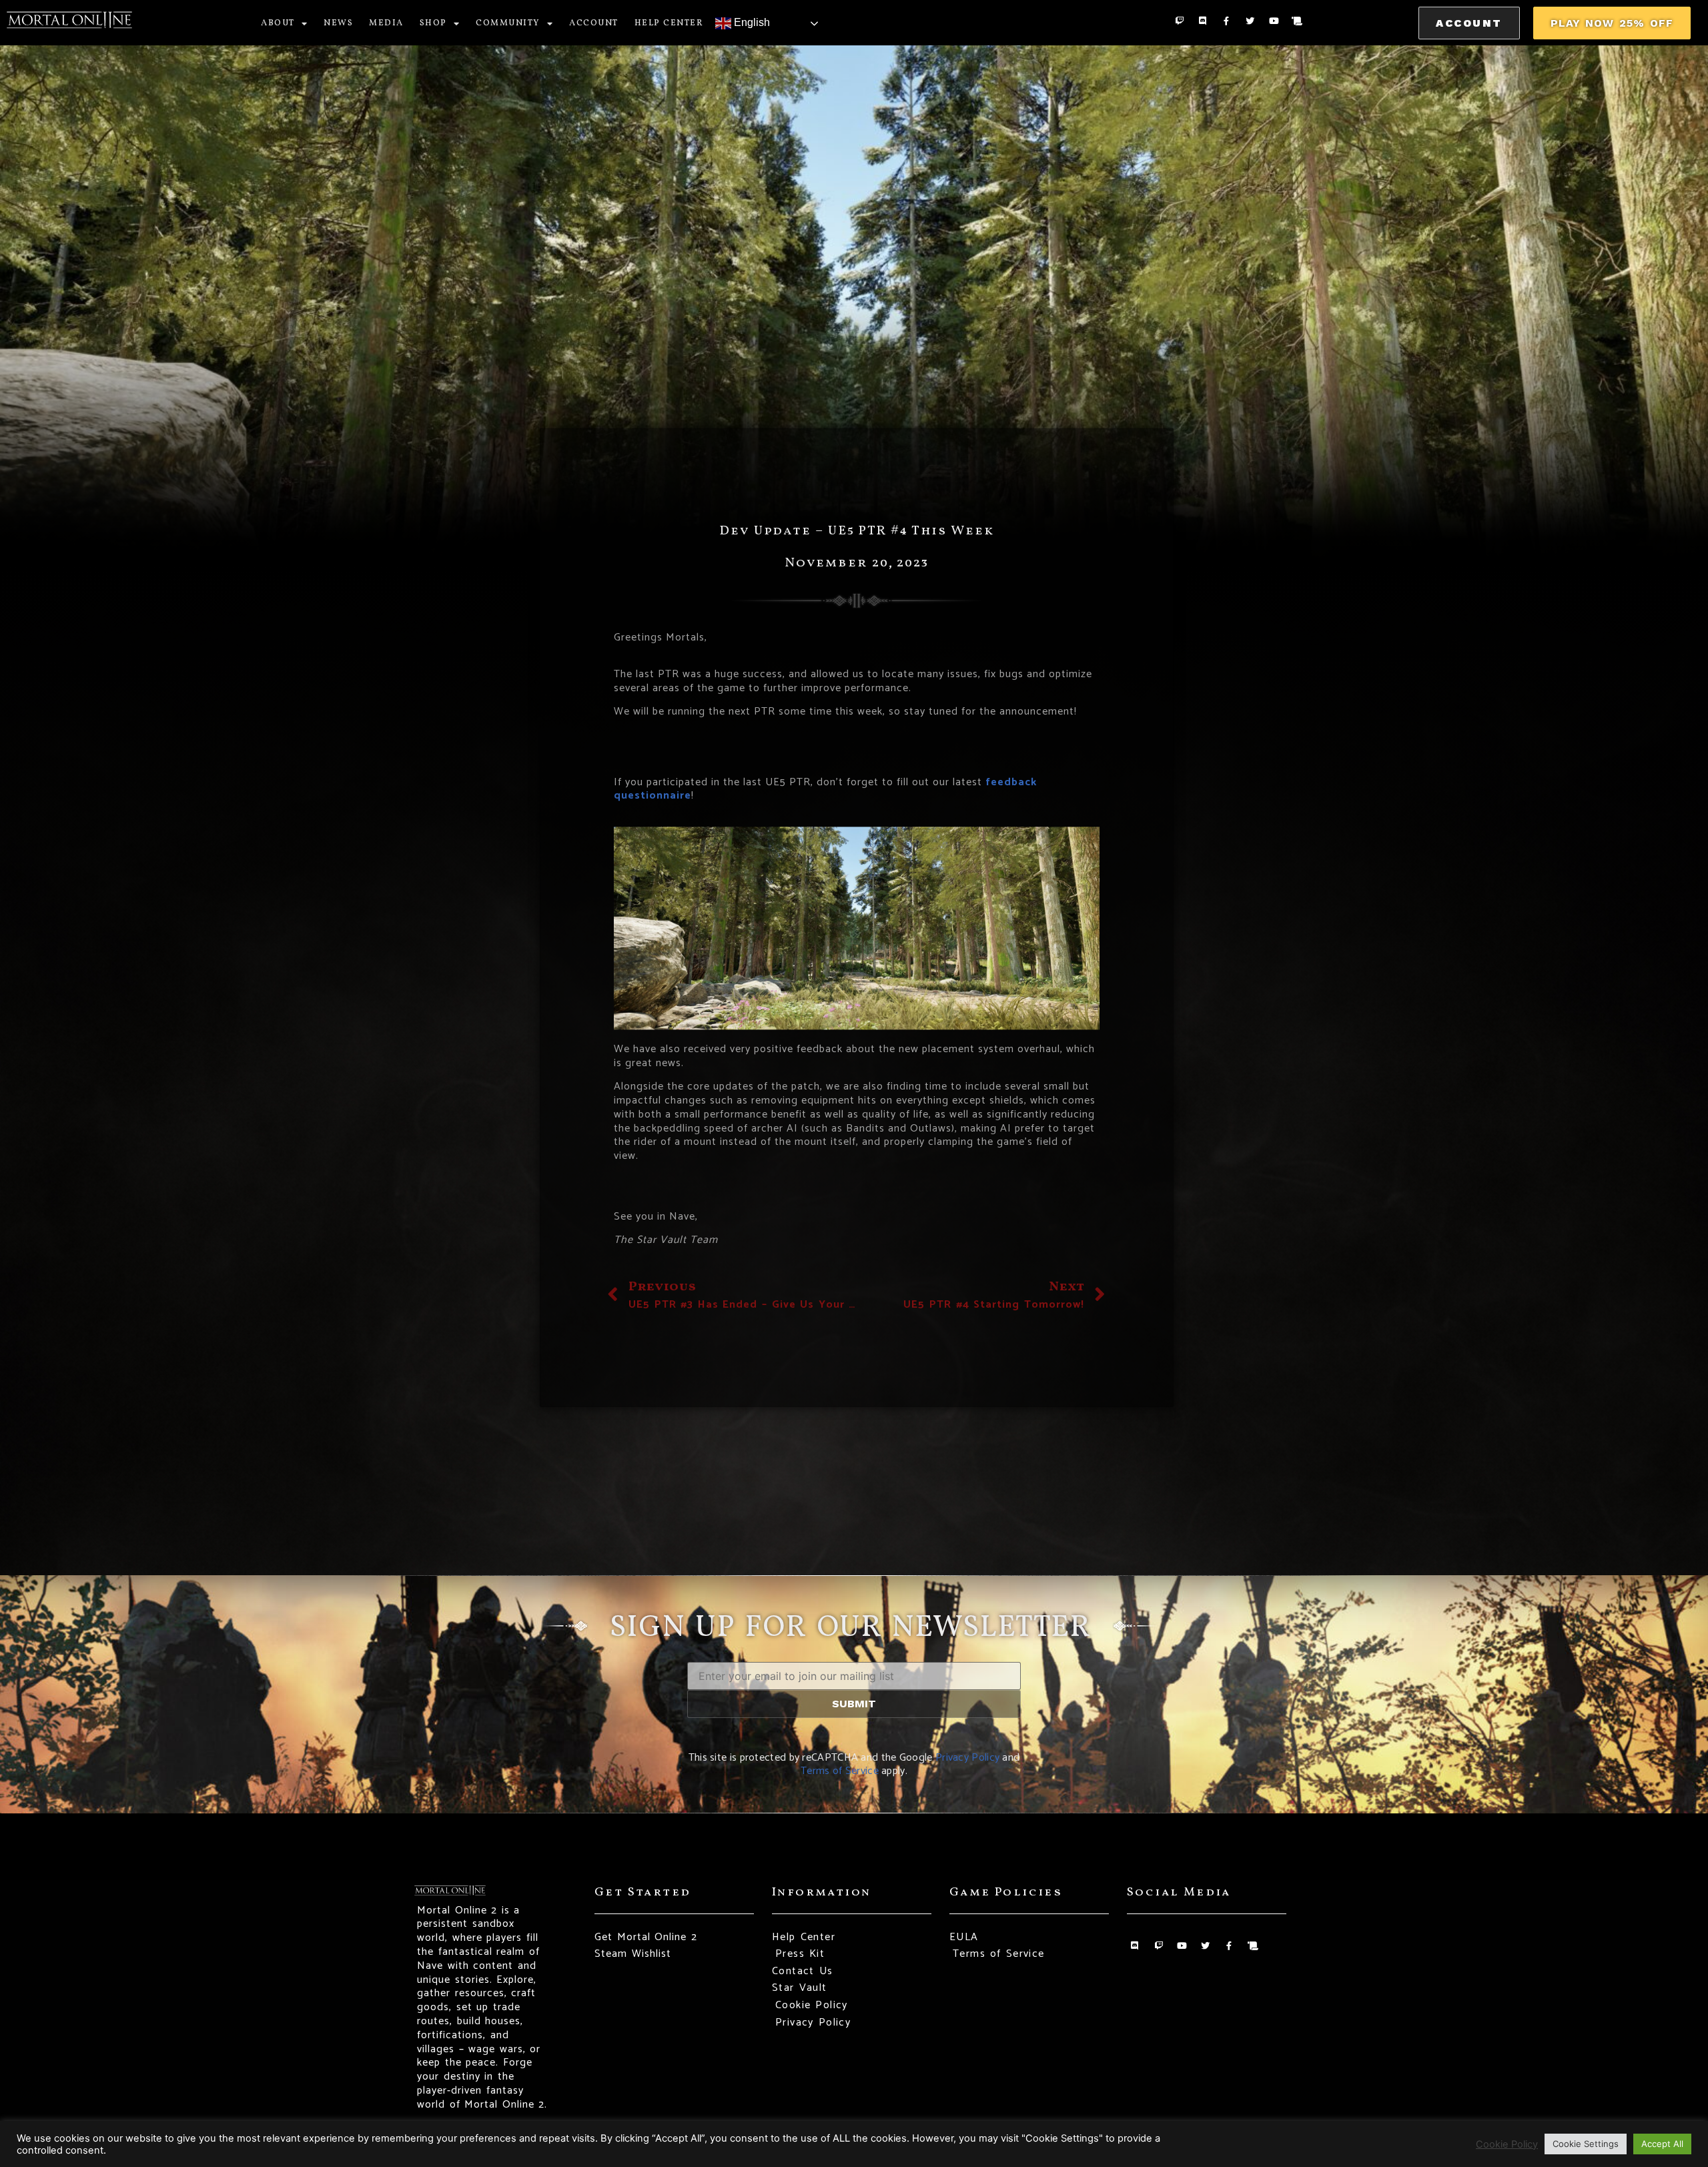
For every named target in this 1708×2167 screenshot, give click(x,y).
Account (594, 23)
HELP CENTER (669, 23)
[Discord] (1203, 21)
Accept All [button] (1662, 2144)
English (751, 22)
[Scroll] (1297, 21)
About (278, 23)
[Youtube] (1273, 21)
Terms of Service (840, 1771)
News (338, 23)
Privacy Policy (967, 1758)
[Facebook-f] (1227, 21)
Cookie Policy (1507, 2144)
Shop (433, 23)
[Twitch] (1179, 21)
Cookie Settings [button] (1586, 2144)
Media (386, 23)
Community (508, 23)
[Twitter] (1250, 21)
